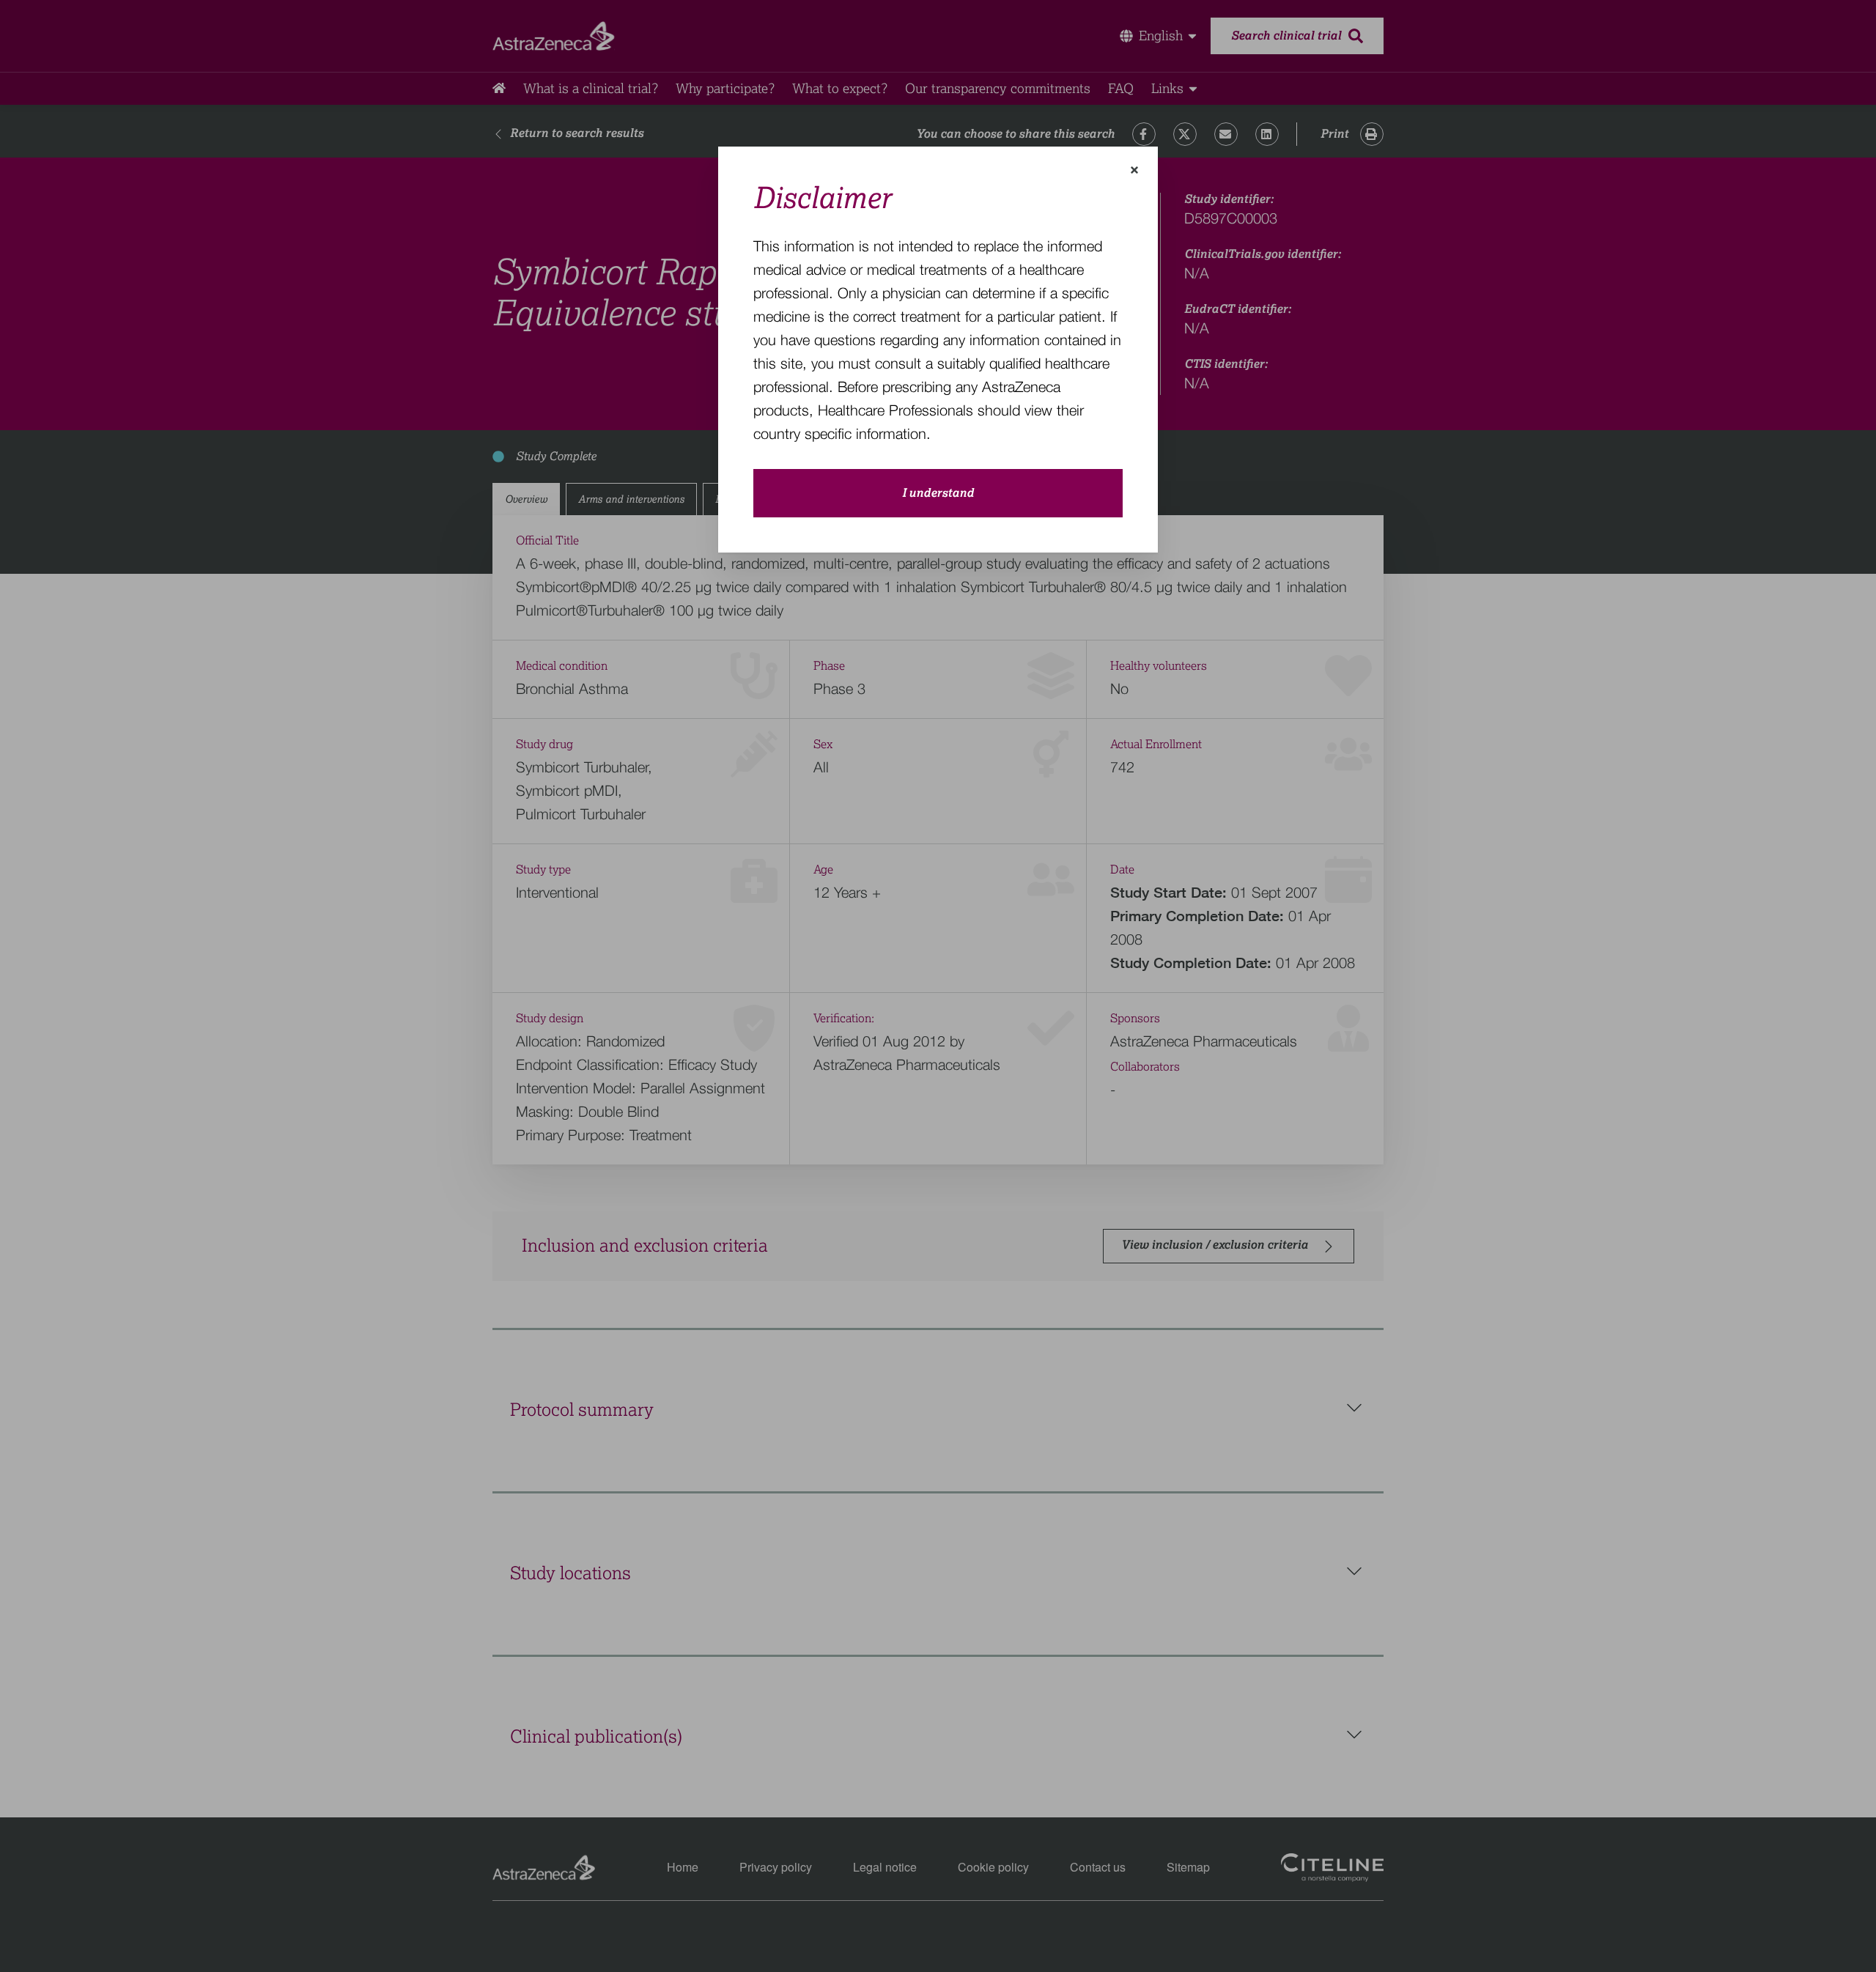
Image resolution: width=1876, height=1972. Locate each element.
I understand (938, 493)
